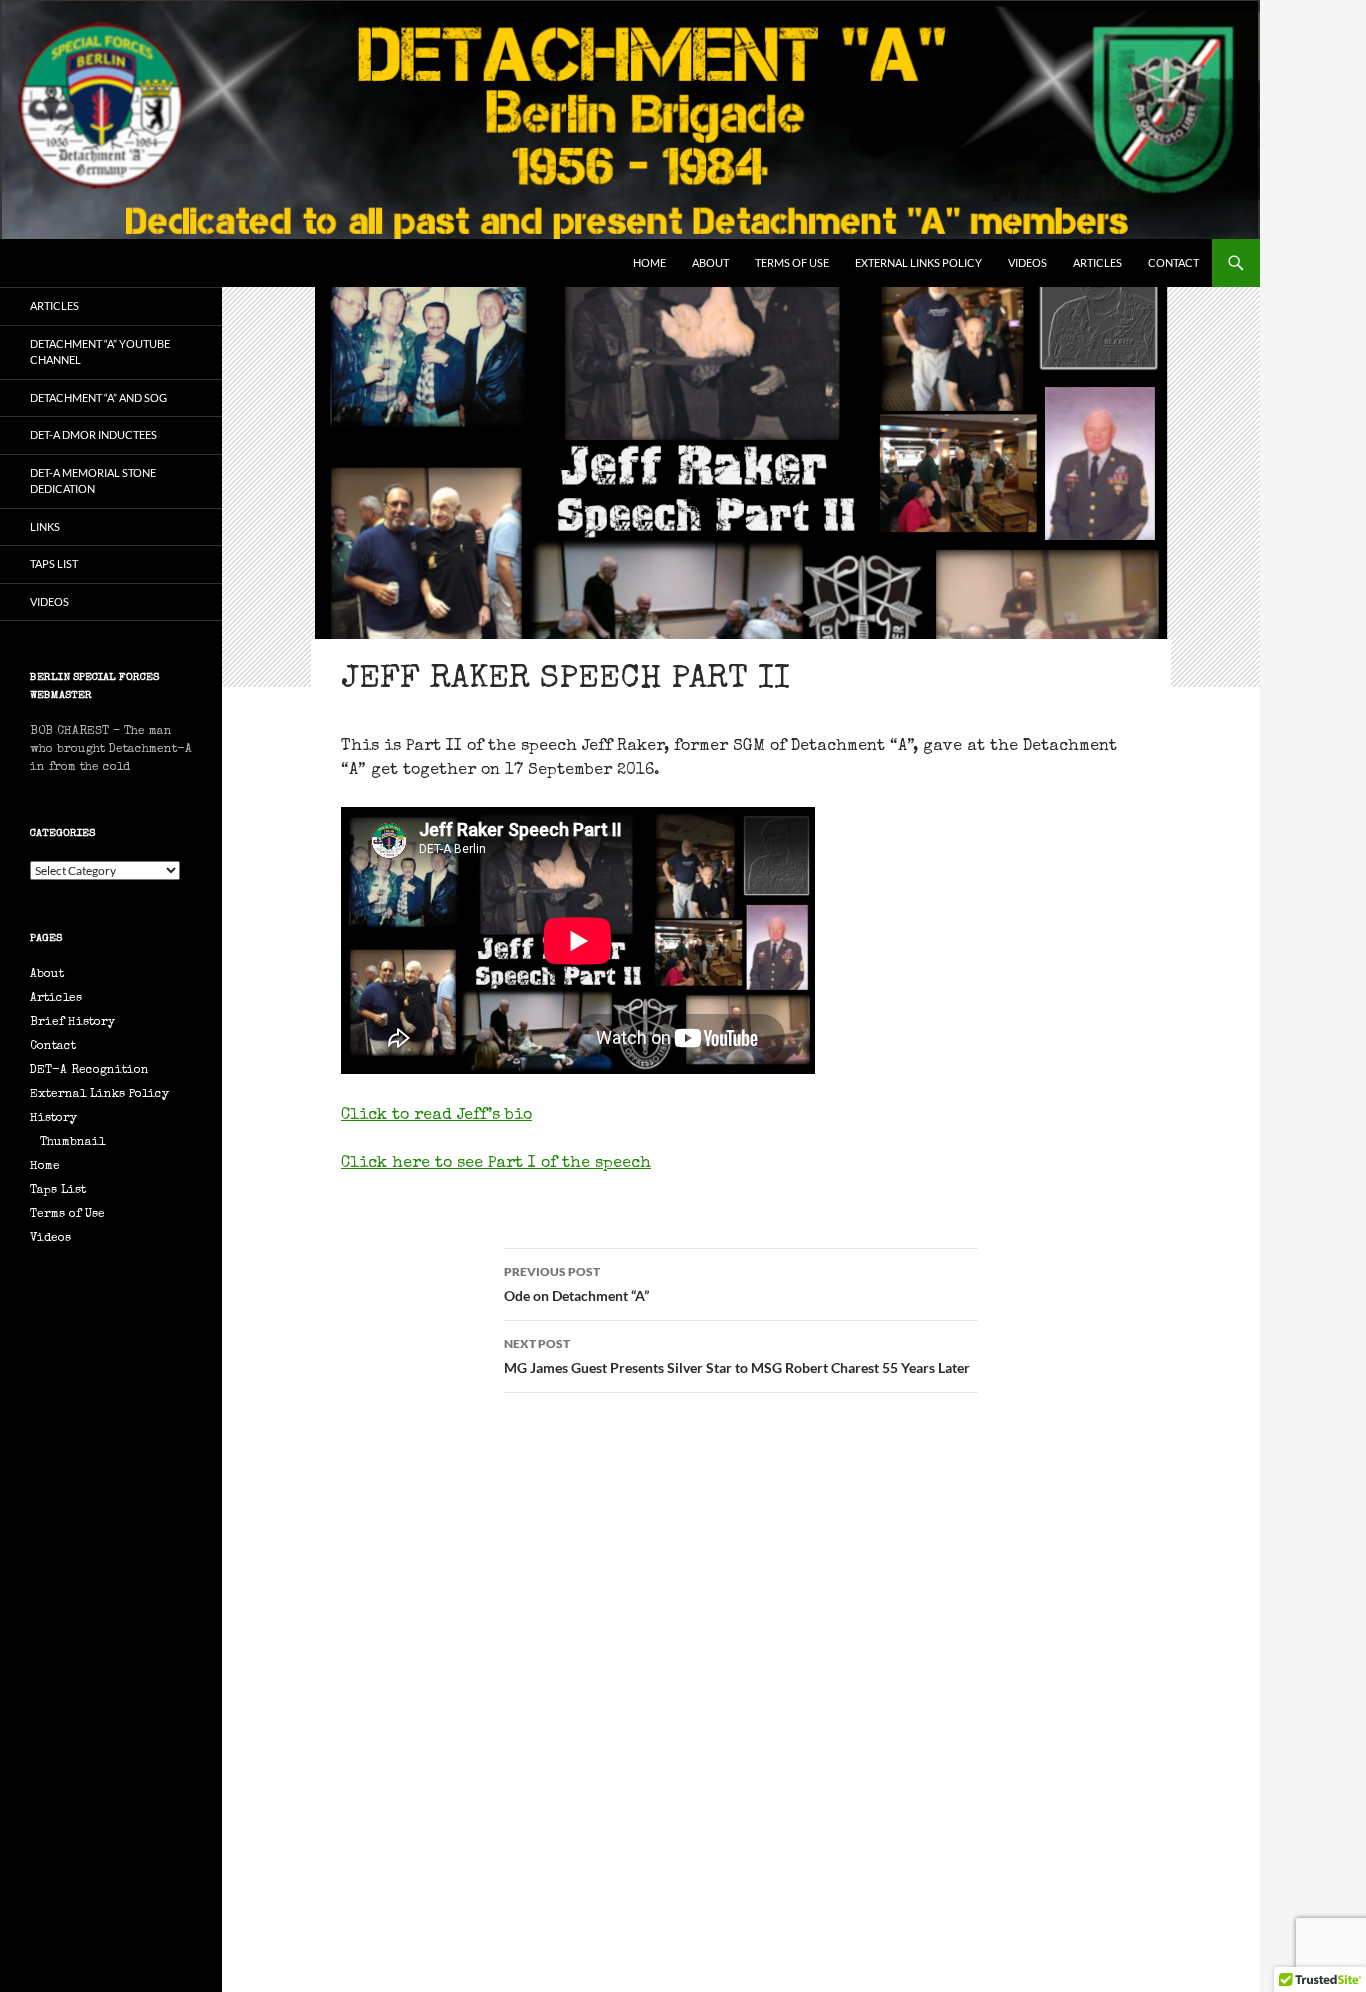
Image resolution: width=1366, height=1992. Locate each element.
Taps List (54, 563)
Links (45, 526)
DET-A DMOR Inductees (93, 434)
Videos (1027, 262)
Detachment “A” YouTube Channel (100, 352)
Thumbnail (72, 1143)
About (710, 262)
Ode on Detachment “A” (576, 1284)
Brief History (72, 1023)
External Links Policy (918, 262)
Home (649, 262)
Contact (1173, 262)
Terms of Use (792, 262)
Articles (1097, 262)
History (53, 1119)
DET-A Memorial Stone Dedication (93, 481)
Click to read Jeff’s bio (436, 1116)
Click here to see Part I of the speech (496, 1164)
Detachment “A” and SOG (98, 397)
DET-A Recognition (89, 1071)
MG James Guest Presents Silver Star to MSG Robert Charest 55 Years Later (737, 1356)
